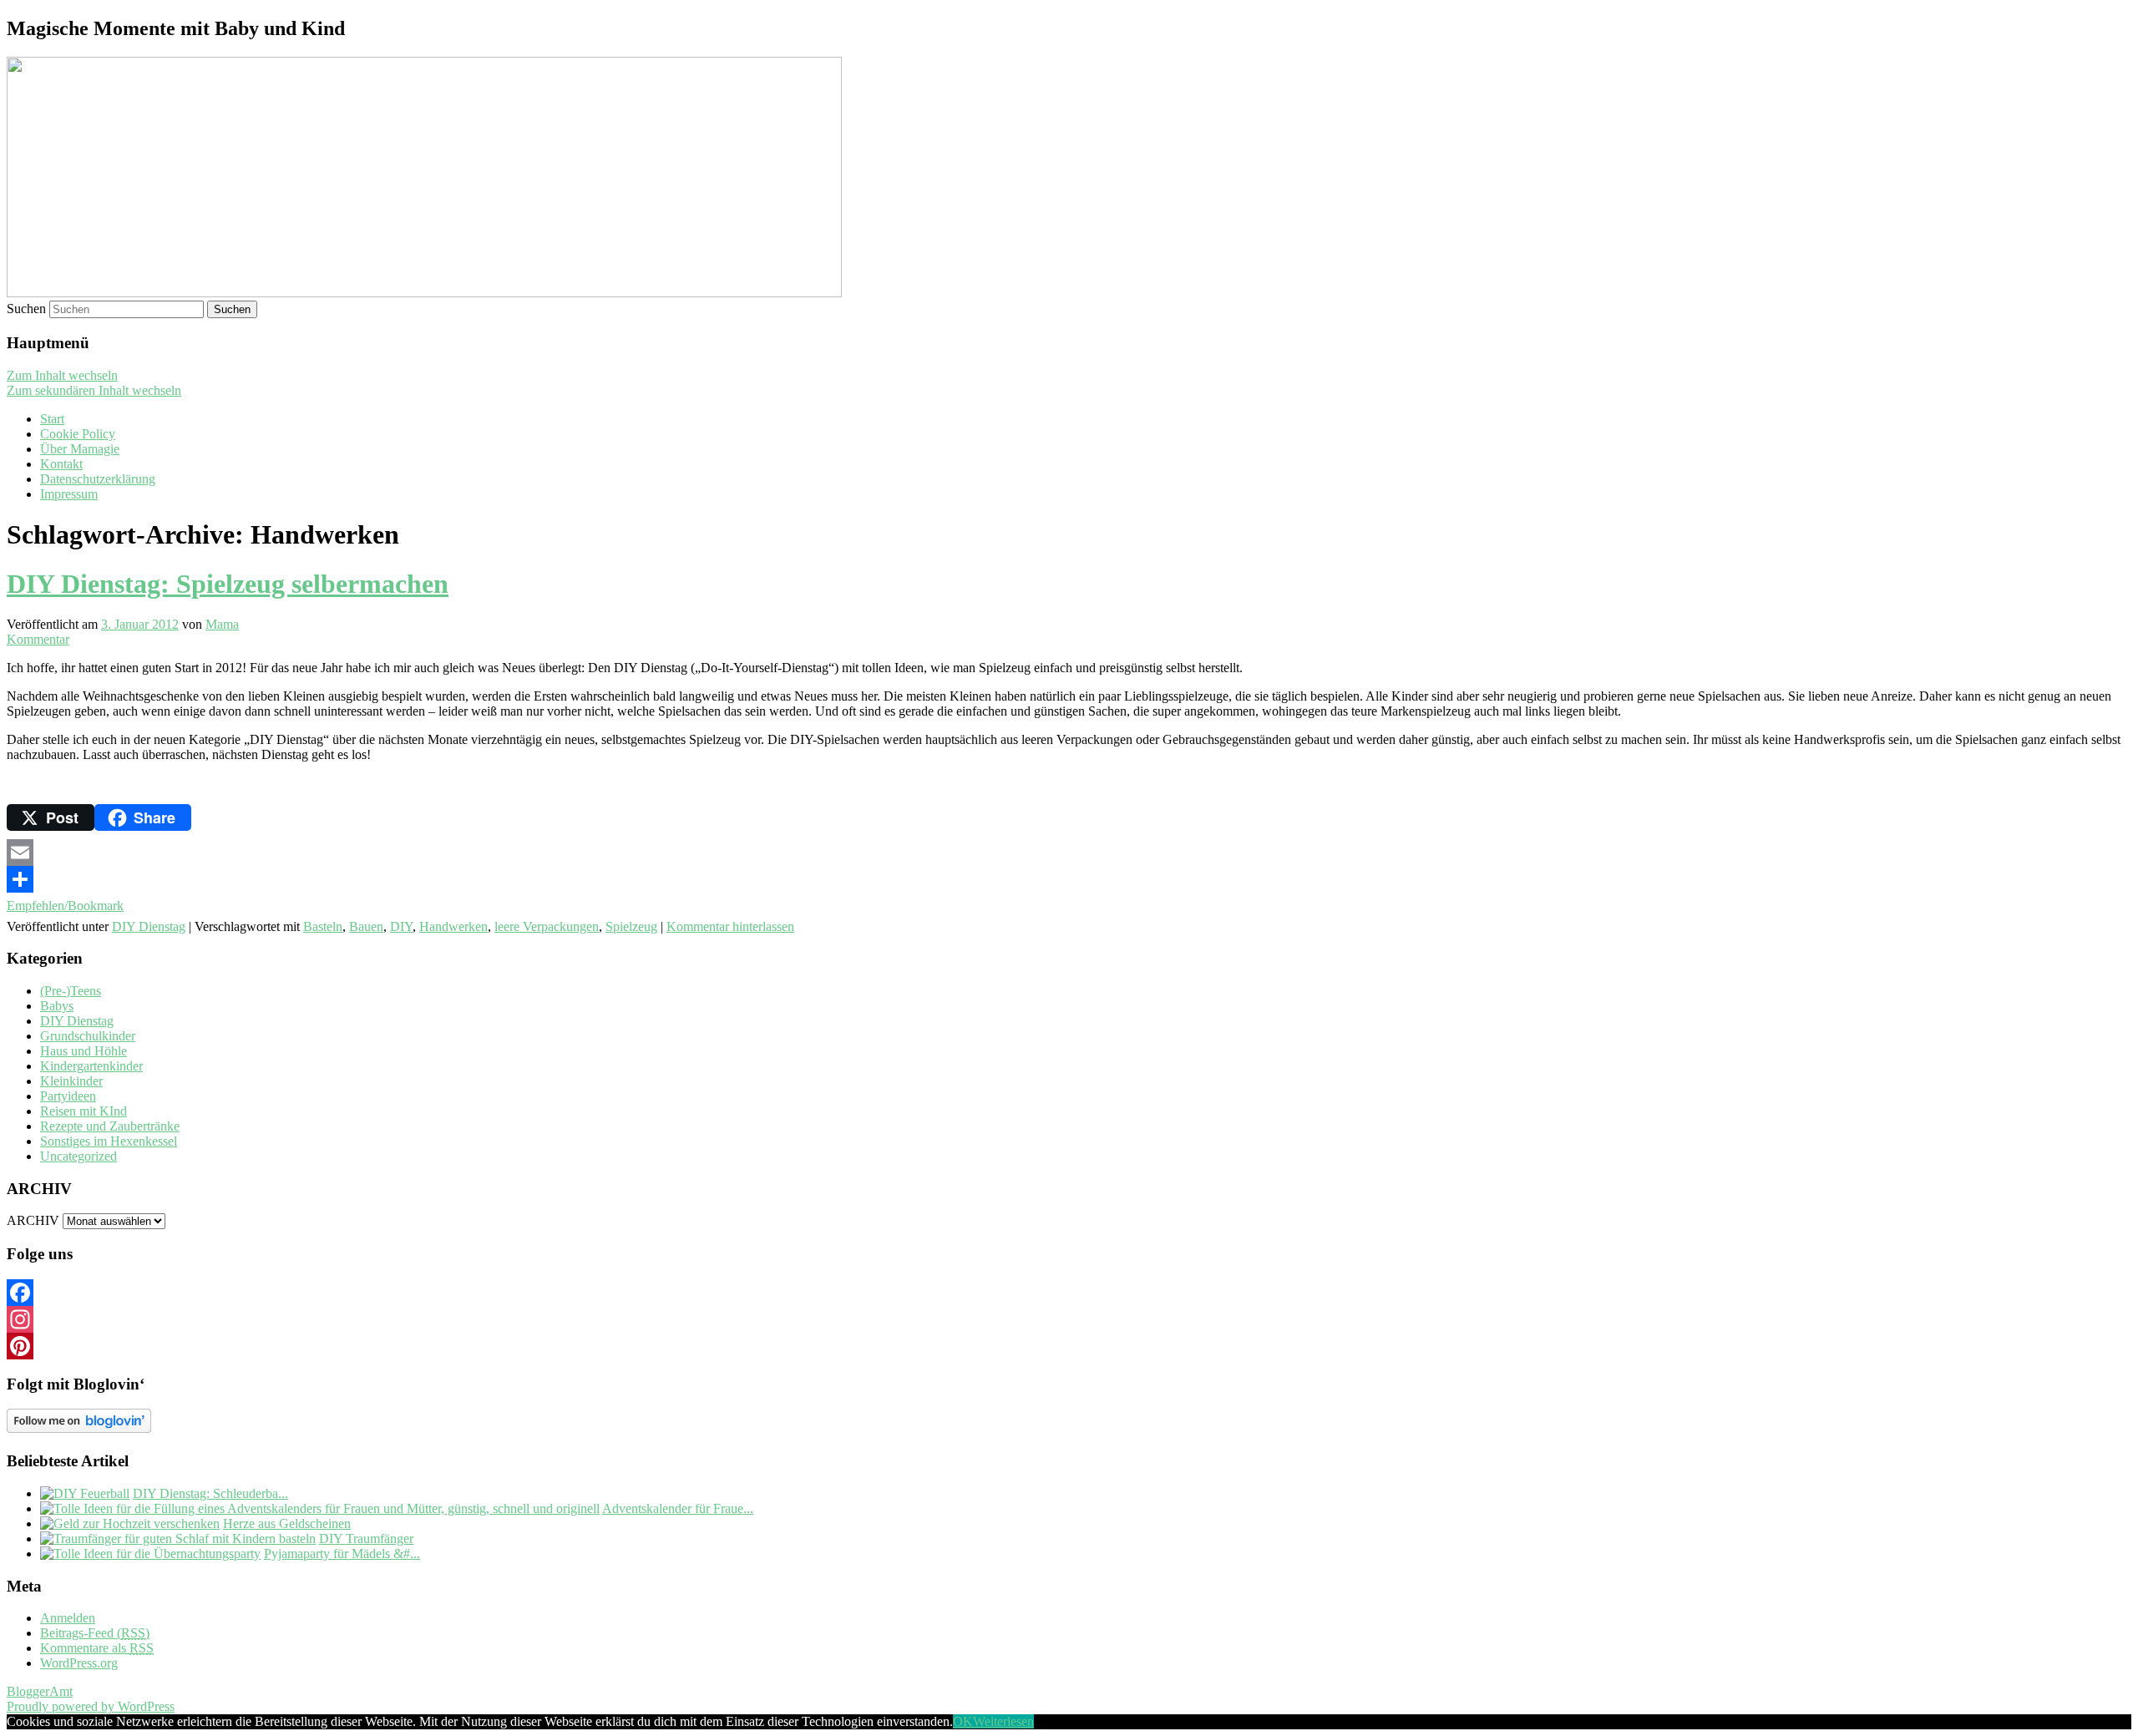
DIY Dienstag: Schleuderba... (210, 1493)
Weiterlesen (1003, 1721)
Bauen (366, 926)
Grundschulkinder (88, 1036)
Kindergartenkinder (91, 1066)
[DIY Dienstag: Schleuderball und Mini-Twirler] (85, 1493)
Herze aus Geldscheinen (287, 1523)
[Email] (1069, 853)
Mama (222, 624)
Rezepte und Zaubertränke (110, 1126)
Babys (57, 1006)
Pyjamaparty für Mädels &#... (342, 1554)
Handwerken (453, 926)
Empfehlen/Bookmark (65, 906)
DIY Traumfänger (366, 1539)
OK (963, 1721)
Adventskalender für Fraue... (678, 1508)
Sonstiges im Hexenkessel (109, 1141)
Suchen (26, 309)
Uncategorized (79, 1156)
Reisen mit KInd (84, 1111)
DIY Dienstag (149, 926)
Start (52, 419)
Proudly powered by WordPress (91, 1706)
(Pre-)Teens (71, 991)
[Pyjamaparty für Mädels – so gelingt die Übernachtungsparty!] (150, 1554)
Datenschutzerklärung (98, 479)
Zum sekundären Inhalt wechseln (94, 390)
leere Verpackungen (547, 926)
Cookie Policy (78, 434)
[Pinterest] (1069, 1346)
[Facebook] (1069, 1293)
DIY (401, 926)
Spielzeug (631, 926)
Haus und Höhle (84, 1051)
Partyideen (68, 1096)
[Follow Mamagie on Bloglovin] (79, 1428)
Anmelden (68, 1618)
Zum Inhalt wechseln (62, 375)
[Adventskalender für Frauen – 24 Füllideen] (320, 1508)
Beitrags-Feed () (95, 1633)
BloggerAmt (40, 1691)
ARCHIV (33, 1220)
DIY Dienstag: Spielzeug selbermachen (228, 584)
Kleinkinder (71, 1081)
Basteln (323, 926)
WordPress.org (79, 1663)
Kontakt (61, 464)
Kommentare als (97, 1648)
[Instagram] (1069, 1319)
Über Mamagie (80, 449)
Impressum (69, 494)
